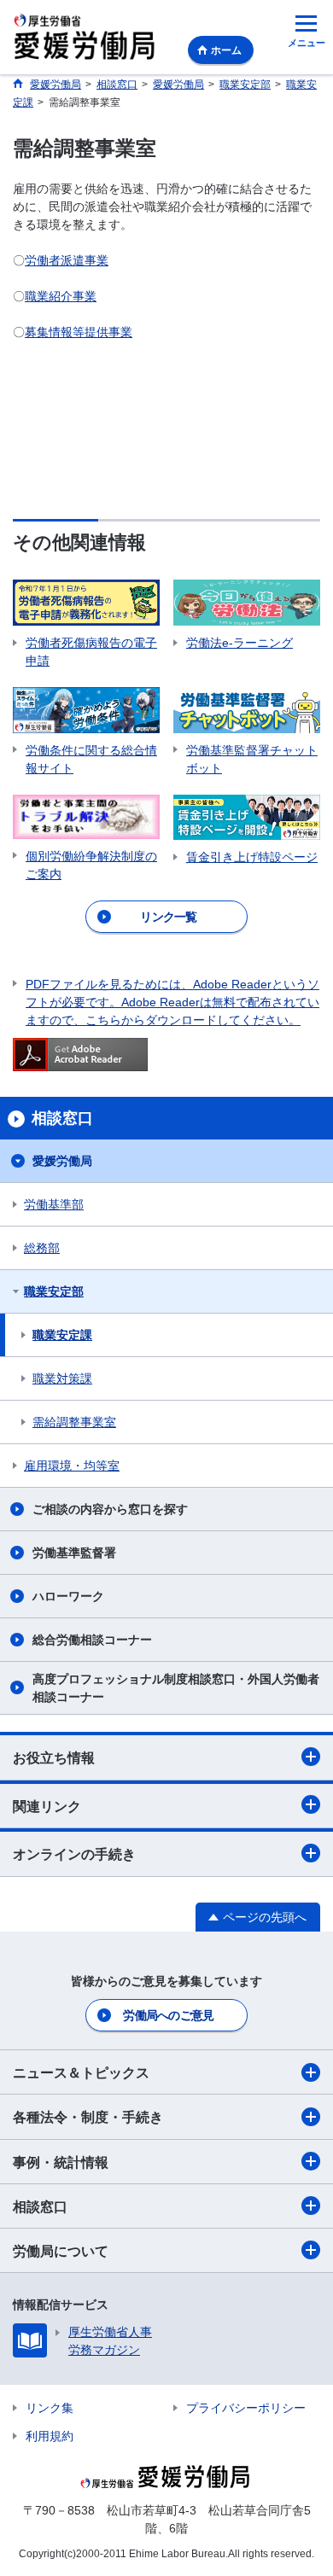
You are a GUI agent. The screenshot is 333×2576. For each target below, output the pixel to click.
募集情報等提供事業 (79, 332)
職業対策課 (62, 1378)
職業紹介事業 (61, 296)
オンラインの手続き (74, 1854)
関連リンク (47, 1807)
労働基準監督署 (74, 1553)
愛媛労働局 (62, 1161)
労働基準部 (54, 1204)
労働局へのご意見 (168, 2015)
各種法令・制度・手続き (88, 2117)
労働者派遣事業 (67, 260)
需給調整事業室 (74, 1422)
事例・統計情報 (61, 2162)
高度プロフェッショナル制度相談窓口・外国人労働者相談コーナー (176, 1688)
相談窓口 (40, 2207)
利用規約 (50, 2436)
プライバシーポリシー (246, 2408)
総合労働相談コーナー (92, 1640)
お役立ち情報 (54, 1758)
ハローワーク (68, 1596)
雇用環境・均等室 (72, 1466)
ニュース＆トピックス (81, 2073)
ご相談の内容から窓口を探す (110, 1509)
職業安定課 (62, 1335)
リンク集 (50, 2408)
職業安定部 (54, 1291)
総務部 (42, 1248)
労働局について (61, 2251)
